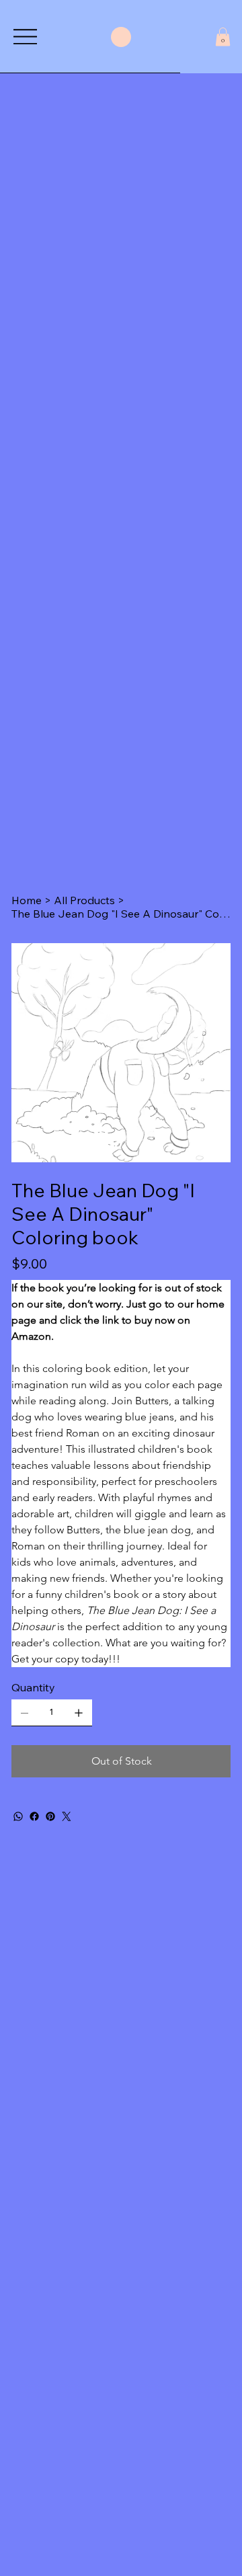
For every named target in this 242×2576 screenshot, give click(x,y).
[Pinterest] (50, 1816)
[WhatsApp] (18, 1816)
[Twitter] (67, 1816)
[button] (223, 37)
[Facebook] (34, 1816)
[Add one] (79, 1713)
